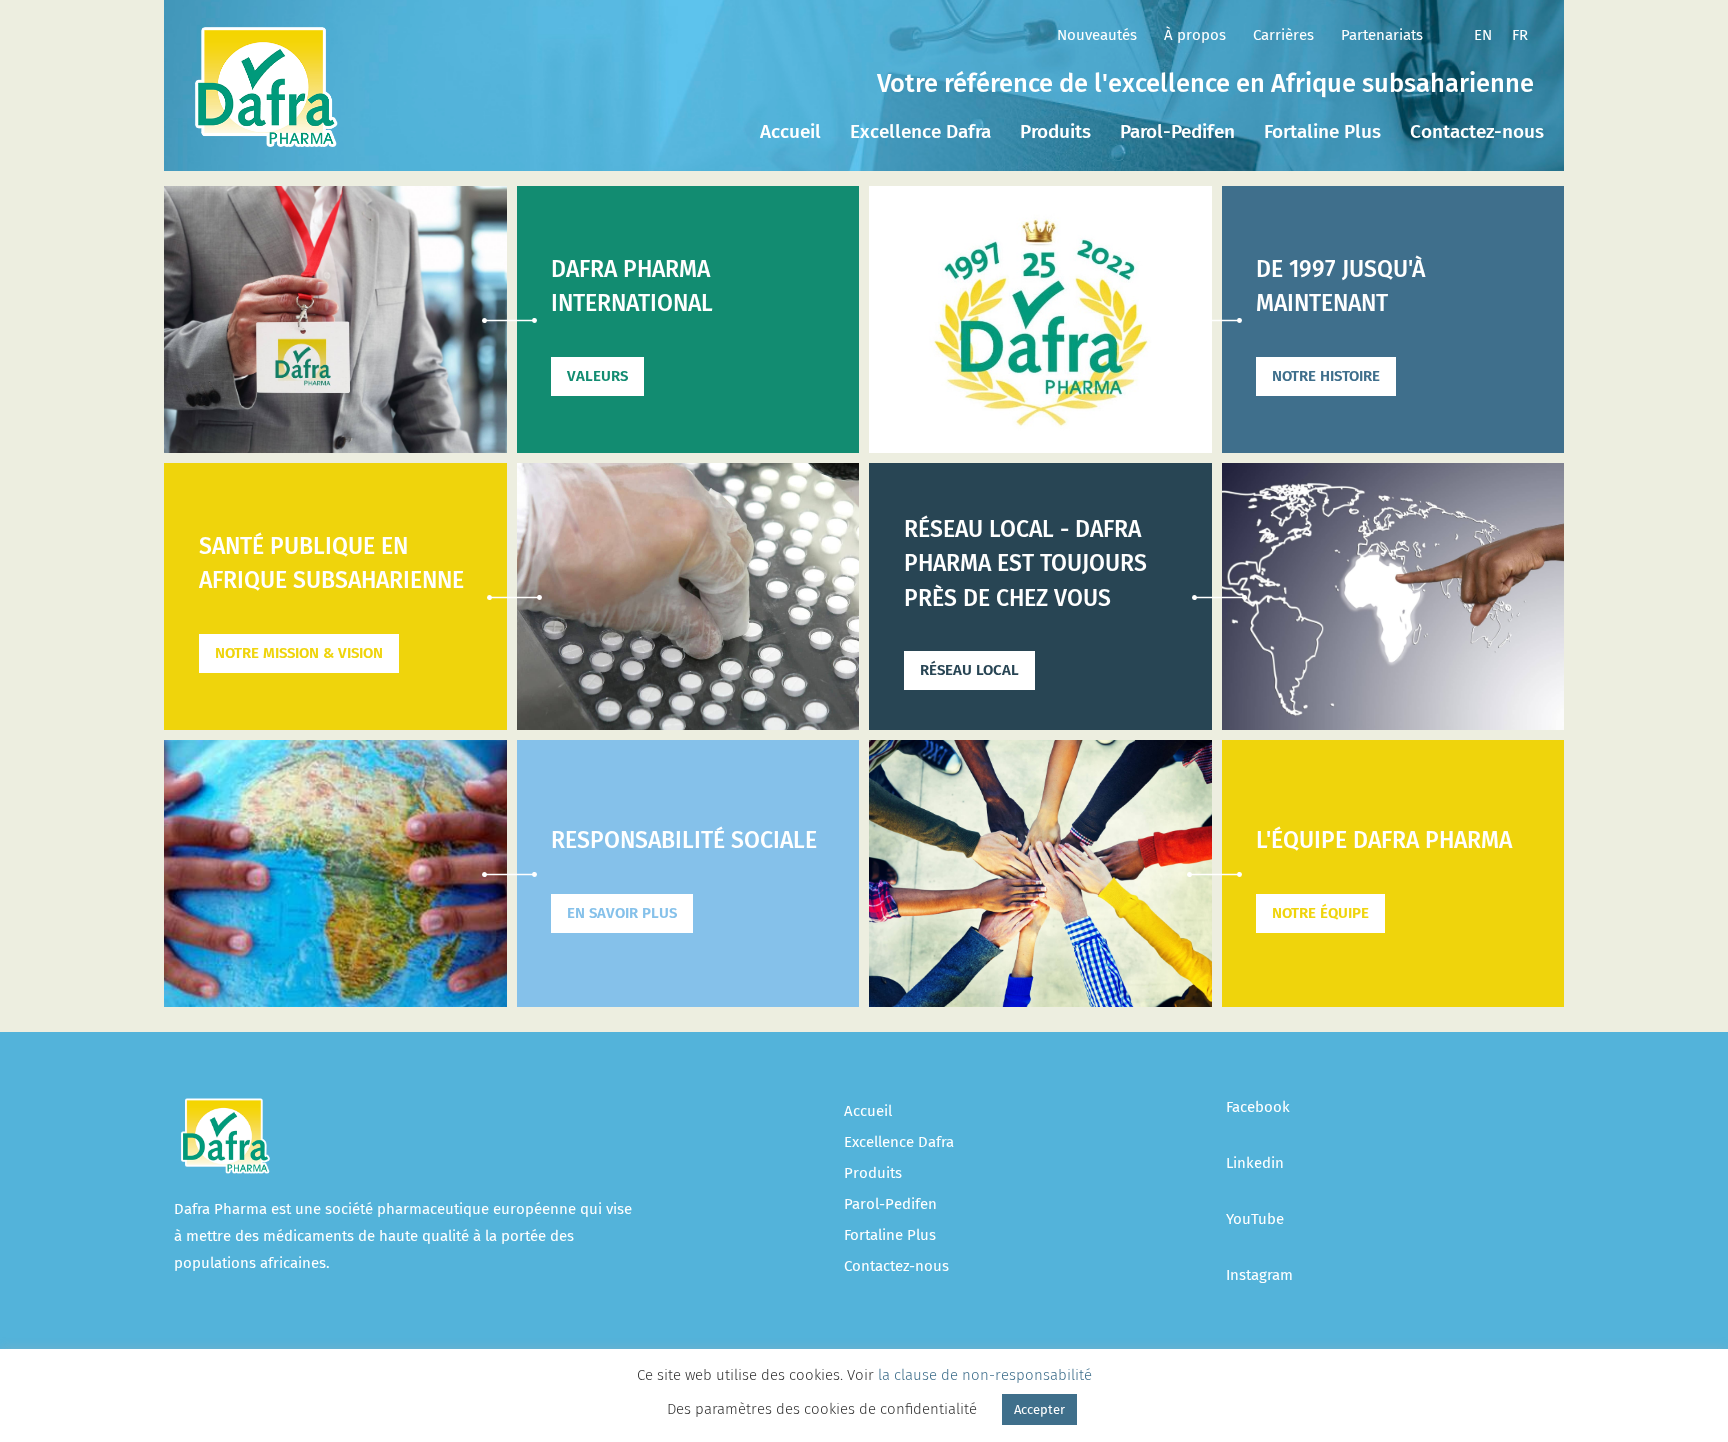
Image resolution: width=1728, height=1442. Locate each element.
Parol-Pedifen (1177, 131)
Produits (1055, 131)
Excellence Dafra (920, 131)
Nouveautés (1097, 35)
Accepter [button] (1039, 1409)
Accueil (790, 131)
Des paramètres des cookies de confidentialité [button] (822, 1409)
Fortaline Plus (1322, 131)
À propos (1195, 35)
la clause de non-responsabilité (985, 1375)
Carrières (1283, 35)
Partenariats (1382, 35)
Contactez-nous (1477, 131)
